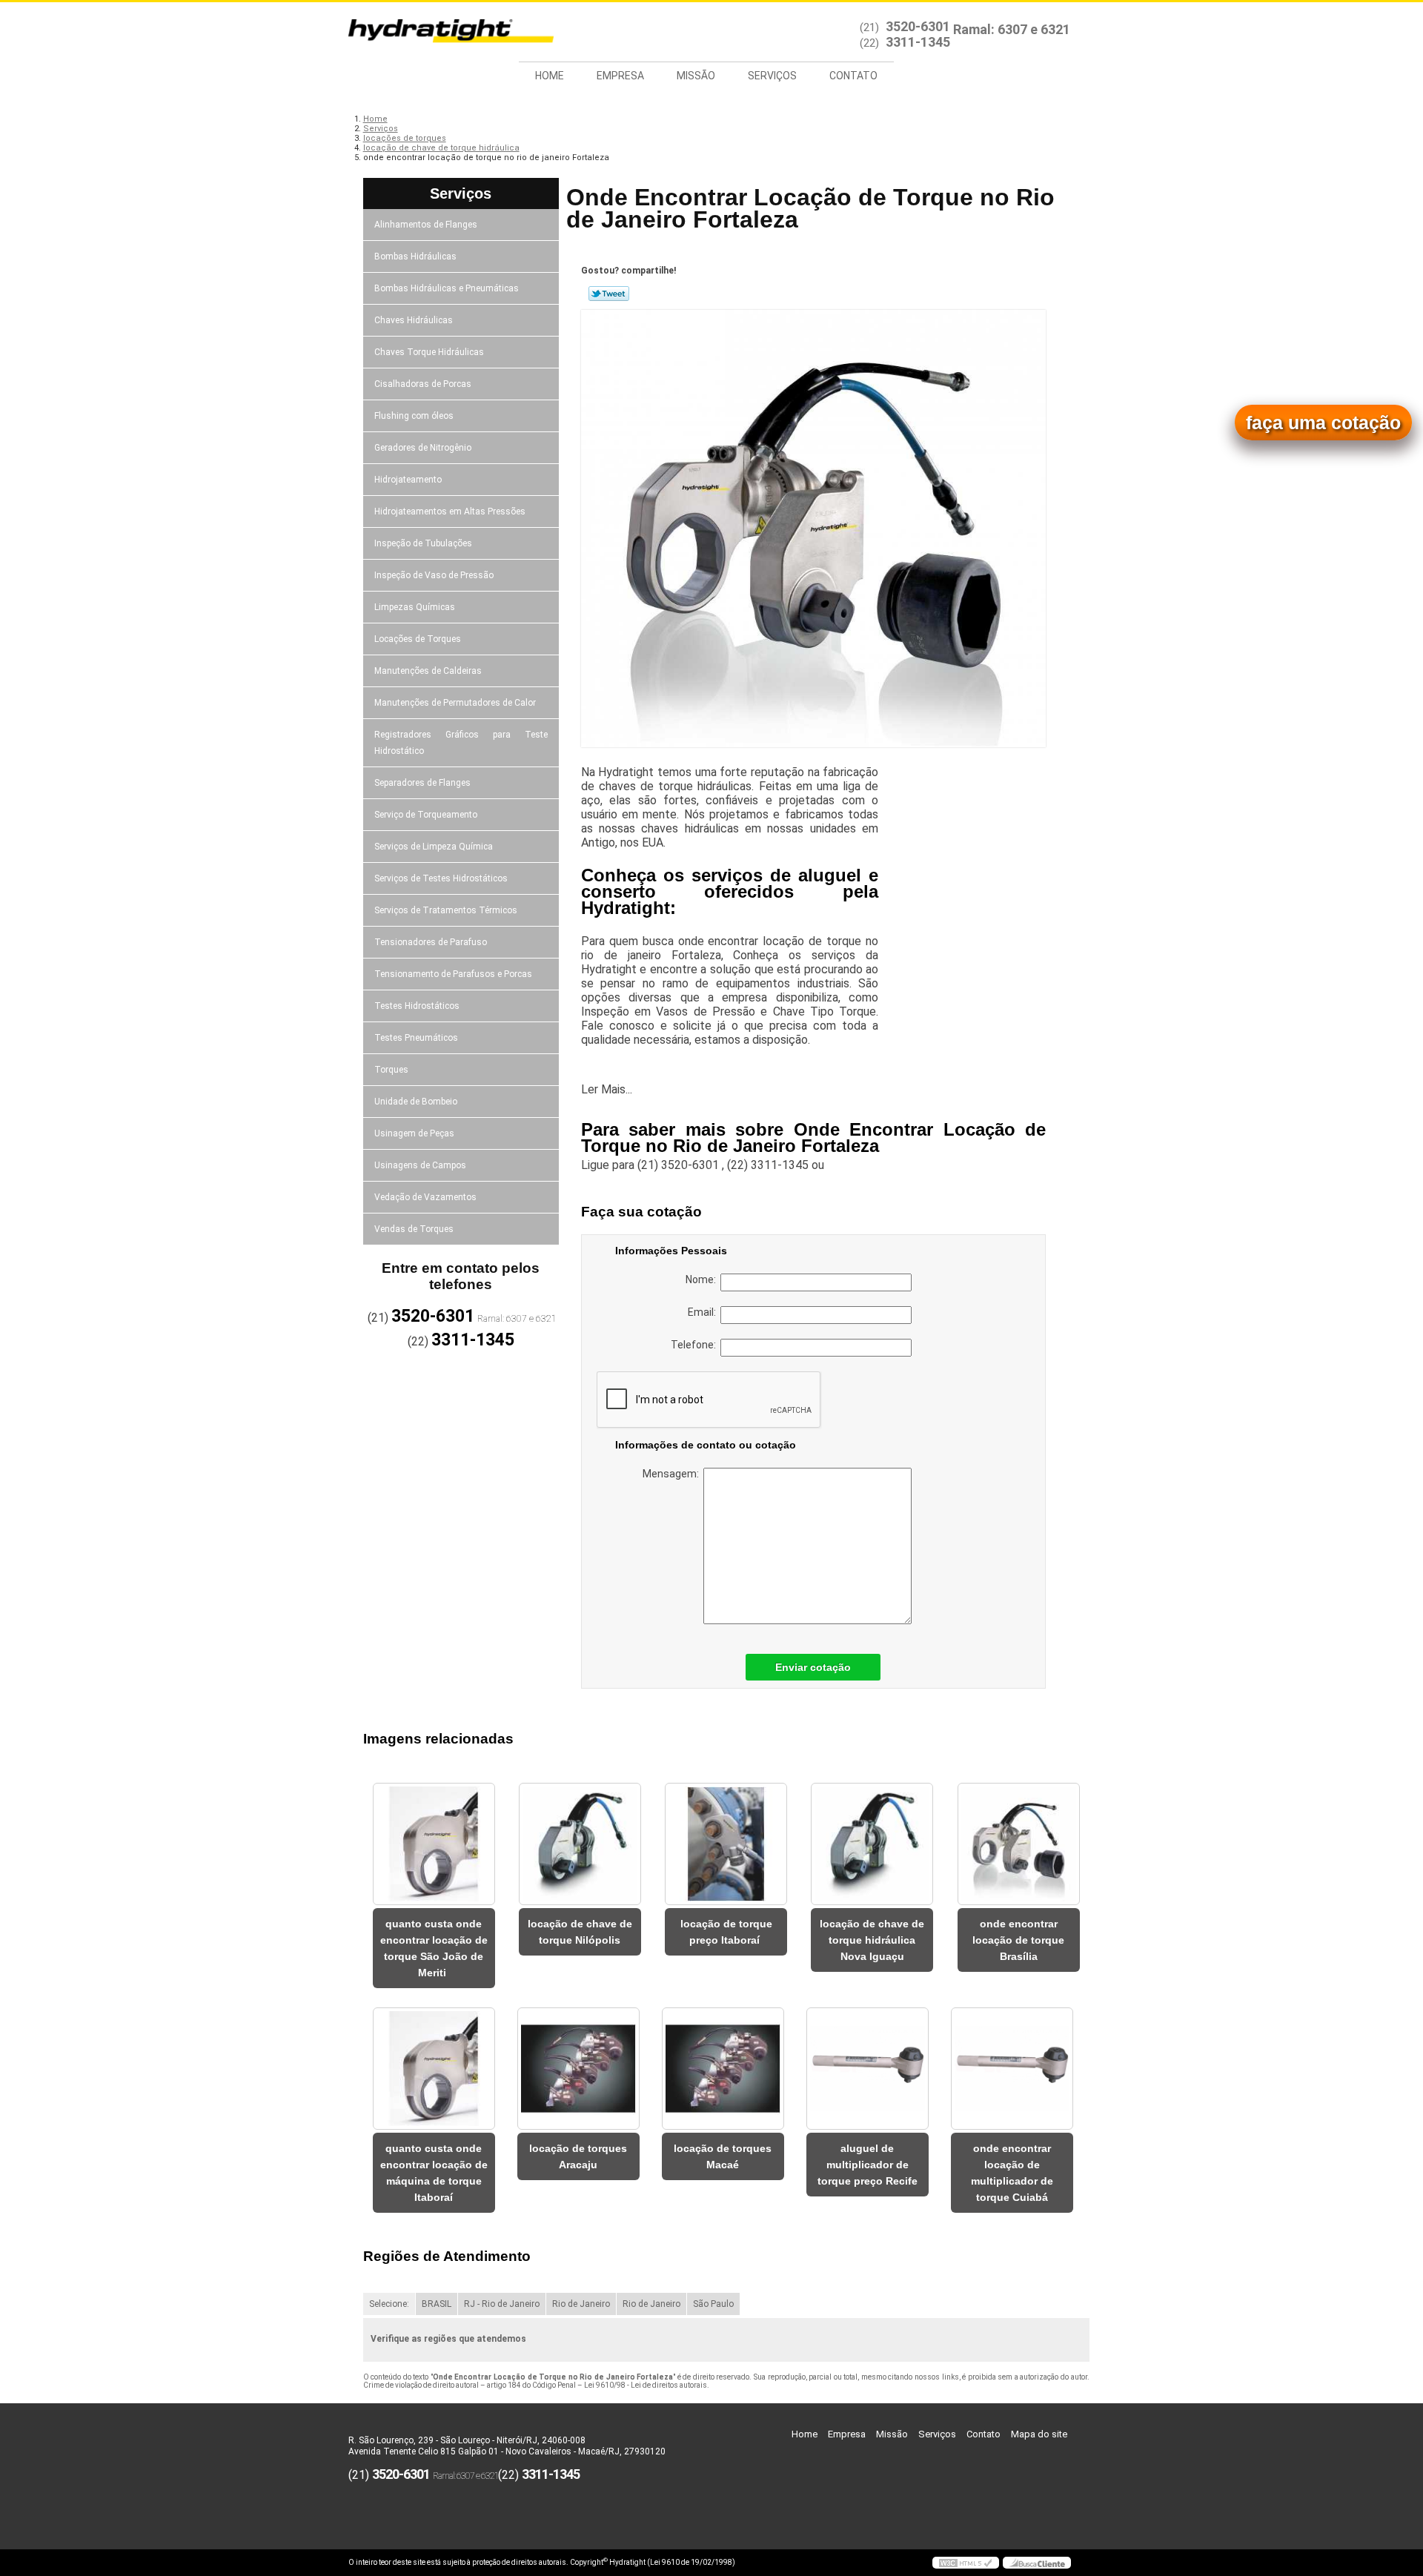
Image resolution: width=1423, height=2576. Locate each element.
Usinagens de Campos (420, 1165)
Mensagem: (673, 1474)
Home (550, 76)
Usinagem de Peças (414, 1133)
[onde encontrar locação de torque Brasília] (1019, 1844)
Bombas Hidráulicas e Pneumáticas (447, 288)
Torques (391, 1070)
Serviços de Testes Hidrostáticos (441, 878)
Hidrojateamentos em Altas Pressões (450, 511)
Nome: (703, 1279)
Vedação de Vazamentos (425, 1197)
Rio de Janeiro (581, 2304)
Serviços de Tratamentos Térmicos (446, 910)
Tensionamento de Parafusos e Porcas (453, 974)
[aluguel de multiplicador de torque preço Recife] (868, 2069)
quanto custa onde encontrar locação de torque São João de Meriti (434, 1948)
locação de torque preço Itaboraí (726, 1932)
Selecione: (389, 2304)
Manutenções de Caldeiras (428, 671)
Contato (853, 76)
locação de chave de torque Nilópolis (580, 1932)
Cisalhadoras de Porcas (423, 384)
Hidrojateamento (408, 480)
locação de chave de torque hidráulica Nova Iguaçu (872, 1940)
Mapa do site (1039, 2434)
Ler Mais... (607, 1089)
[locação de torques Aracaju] (578, 2069)
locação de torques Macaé (723, 2156)
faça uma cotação (1323, 423)
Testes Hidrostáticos (417, 1006)
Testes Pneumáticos (416, 1038)
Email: (704, 1312)
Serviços (772, 76)
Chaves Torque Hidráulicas (429, 352)
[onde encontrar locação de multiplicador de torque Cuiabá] (1012, 2069)
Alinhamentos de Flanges (426, 225)
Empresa (620, 76)
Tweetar (609, 294)
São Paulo (713, 2304)
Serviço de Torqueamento (426, 815)
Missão (696, 76)
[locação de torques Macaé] (723, 2069)
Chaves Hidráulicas (414, 320)
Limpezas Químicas (415, 607)
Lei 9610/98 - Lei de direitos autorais (646, 2385)
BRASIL (437, 2304)
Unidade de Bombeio (416, 1102)
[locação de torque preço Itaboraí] (726, 1844)
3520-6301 (918, 26)
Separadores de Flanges (422, 783)
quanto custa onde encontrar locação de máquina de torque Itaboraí (434, 2173)
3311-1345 (918, 42)
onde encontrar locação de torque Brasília (1018, 1940)
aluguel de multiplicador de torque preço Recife (868, 2165)
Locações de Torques (418, 639)
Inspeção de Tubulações (423, 543)
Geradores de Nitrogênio (423, 448)
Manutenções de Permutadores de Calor (455, 703)
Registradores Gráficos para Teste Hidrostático (461, 743)
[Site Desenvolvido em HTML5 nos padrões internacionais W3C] (966, 2563)
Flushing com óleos (414, 416)
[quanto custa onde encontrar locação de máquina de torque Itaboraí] (434, 2069)
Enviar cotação (813, 1667)
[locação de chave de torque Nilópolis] (580, 1844)
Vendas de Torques (414, 1229)
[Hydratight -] (434, 32)
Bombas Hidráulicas (415, 256)
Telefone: (696, 1345)
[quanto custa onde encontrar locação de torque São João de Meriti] (434, 1844)
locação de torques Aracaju (578, 2156)
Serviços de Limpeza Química (434, 847)
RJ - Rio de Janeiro (502, 2304)
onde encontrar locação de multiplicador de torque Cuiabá (1012, 2173)
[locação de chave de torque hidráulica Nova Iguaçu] (872, 1844)
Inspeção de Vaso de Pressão (434, 575)
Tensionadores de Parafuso (431, 942)
